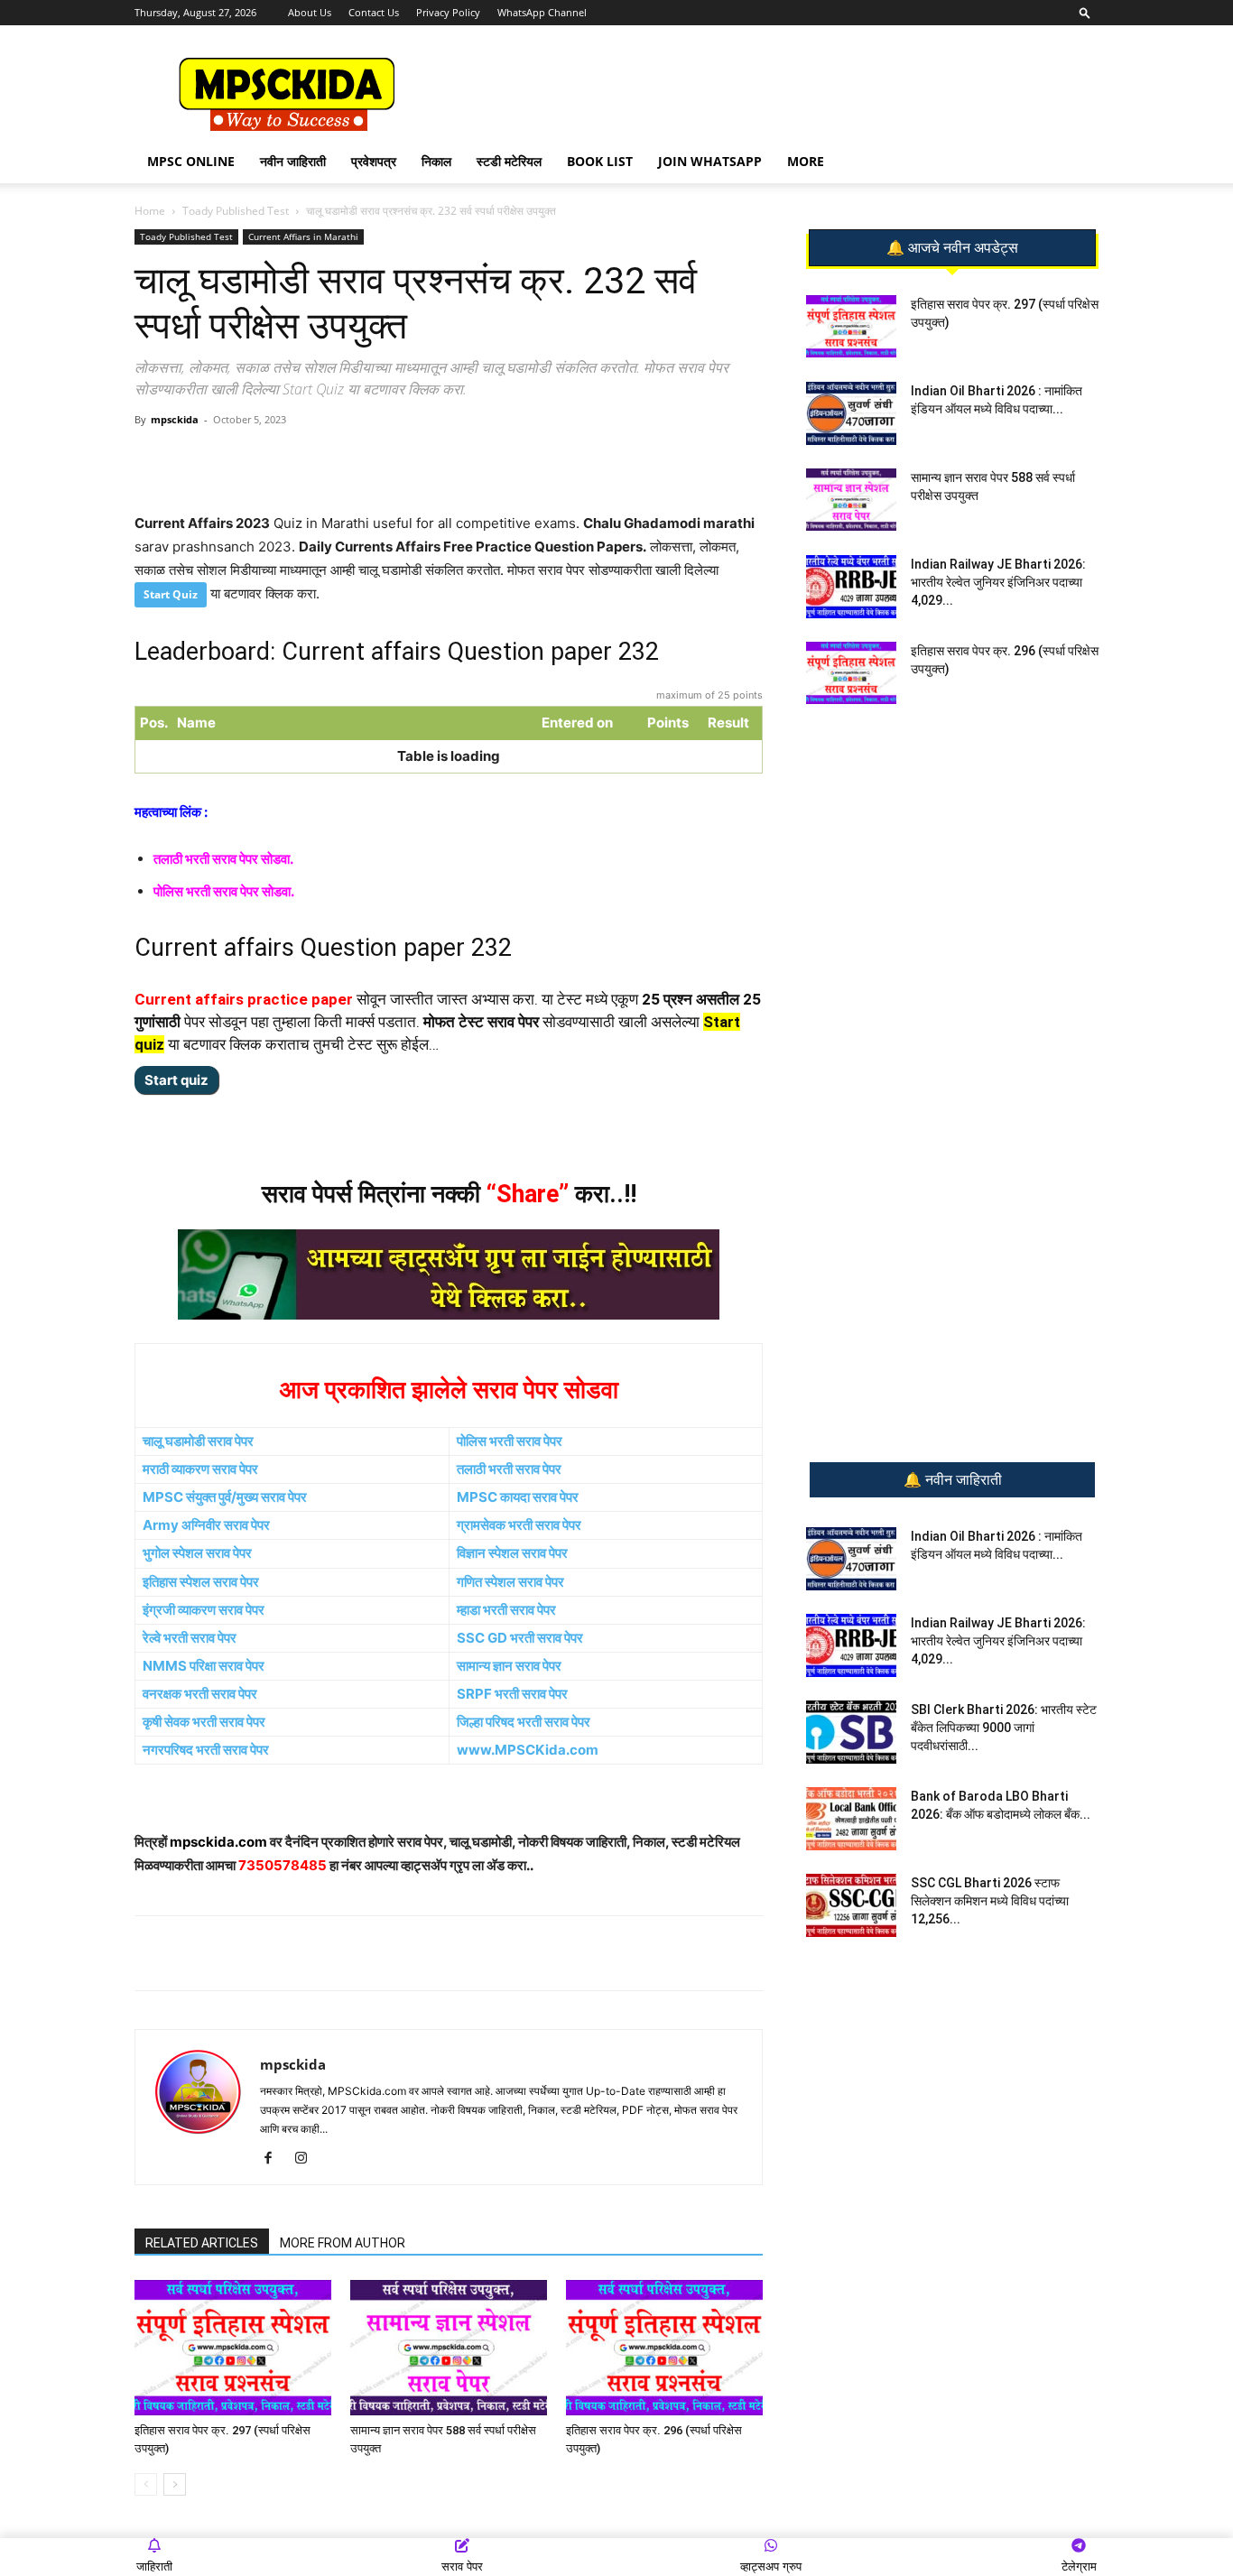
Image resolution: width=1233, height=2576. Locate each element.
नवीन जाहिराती (293, 161)
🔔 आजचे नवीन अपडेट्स (952, 248)
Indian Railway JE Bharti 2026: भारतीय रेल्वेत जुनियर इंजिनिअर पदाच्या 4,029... (998, 582)
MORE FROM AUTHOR (343, 2243)
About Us (310, 12)
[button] (1085, 12)
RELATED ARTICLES (202, 2243)
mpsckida (175, 419)
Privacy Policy (448, 12)
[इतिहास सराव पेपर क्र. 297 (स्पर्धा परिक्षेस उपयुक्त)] (233, 2348)
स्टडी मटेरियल (509, 161)
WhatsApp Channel (542, 12)
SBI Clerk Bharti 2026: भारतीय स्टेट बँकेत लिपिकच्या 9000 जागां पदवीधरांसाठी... (1004, 1728)
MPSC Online (191, 161)
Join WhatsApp (710, 161)
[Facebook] (345, 460)
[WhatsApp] (262, 460)
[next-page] (175, 2484)
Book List (600, 161)
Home (150, 211)
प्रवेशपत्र (374, 161)
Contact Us (374, 12)
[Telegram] (303, 460)
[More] (429, 460)
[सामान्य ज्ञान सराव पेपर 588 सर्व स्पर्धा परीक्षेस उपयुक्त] (449, 2348)
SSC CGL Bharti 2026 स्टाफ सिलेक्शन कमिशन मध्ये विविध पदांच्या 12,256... (990, 1901)
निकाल (436, 161)
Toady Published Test (236, 211)
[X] (386, 460)
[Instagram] (307, 2159)
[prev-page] (146, 2484)
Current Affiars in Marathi (303, 236)
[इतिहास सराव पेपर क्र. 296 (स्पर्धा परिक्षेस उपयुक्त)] (664, 2348)
